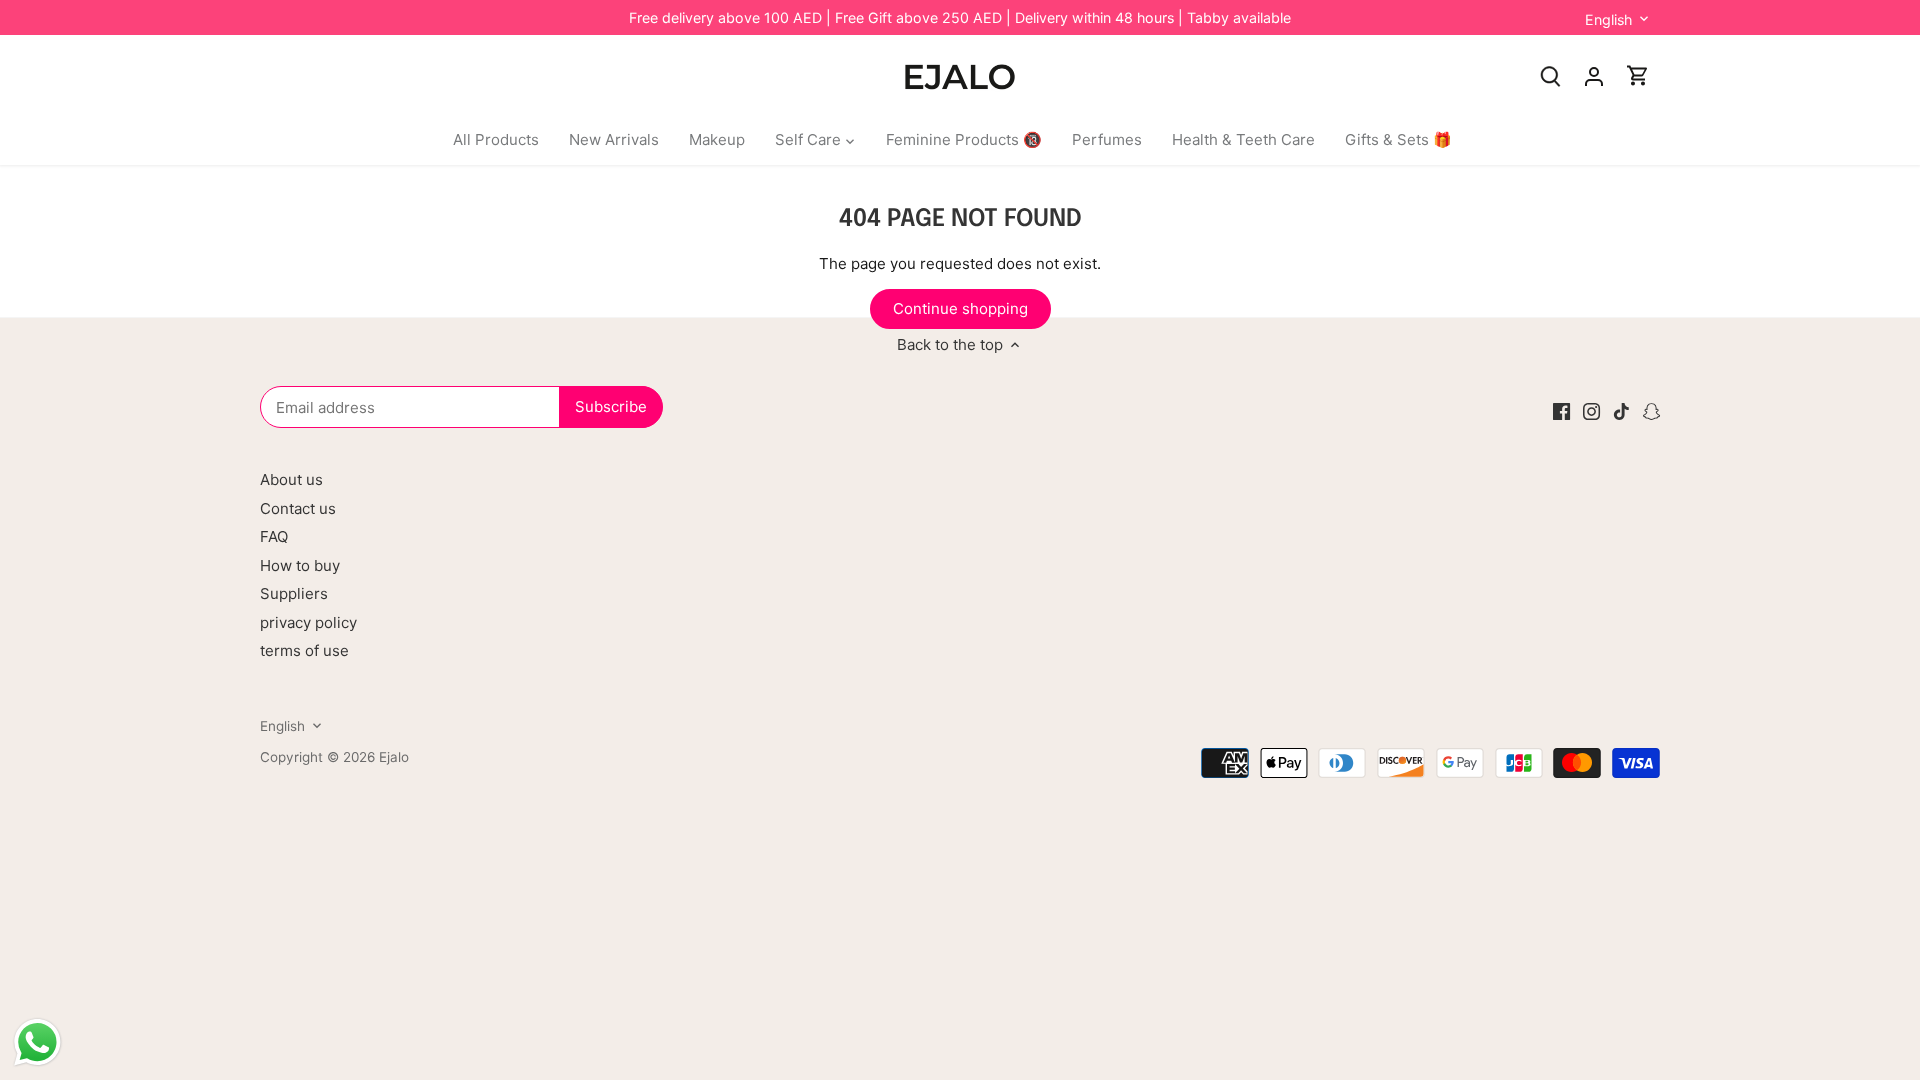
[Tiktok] (1621, 410)
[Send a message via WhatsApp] (37, 1042)
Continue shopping (960, 308)
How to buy (300, 565)
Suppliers (294, 593)
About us (291, 479)
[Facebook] (1561, 410)
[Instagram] (1591, 410)
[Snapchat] (1651, 410)
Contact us (298, 508)
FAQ (274, 536)
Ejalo (394, 757)
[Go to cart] (1638, 75)
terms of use (304, 650)
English (1608, 19)
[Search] (1550, 75)
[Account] (1594, 75)
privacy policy (308, 622)
